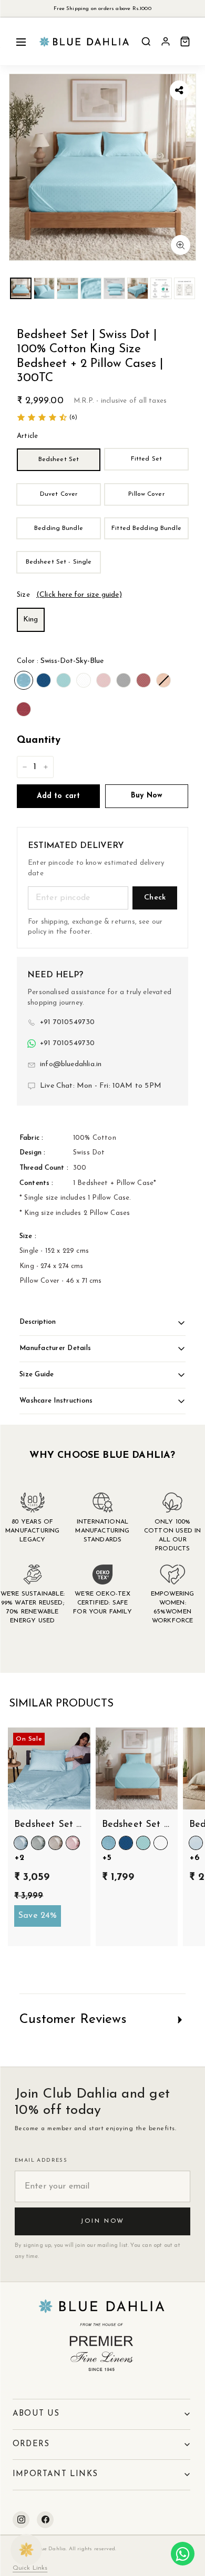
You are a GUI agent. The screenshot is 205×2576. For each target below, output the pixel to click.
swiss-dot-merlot (24, 709)
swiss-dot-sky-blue (24, 680)
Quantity (39, 740)
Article (27, 436)
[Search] (146, 42)
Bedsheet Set (59, 459)
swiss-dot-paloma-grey (124, 680)
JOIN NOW (102, 2221)
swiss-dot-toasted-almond (163, 680)
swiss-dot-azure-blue (44, 680)
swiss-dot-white (84, 680)
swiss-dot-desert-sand (143, 680)
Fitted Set (146, 459)
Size (69, 595)
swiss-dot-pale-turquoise (64, 680)
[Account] (166, 42)
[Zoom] (181, 245)
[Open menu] (21, 42)
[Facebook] (45, 2520)
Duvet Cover (59, 494)
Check (155, 898)
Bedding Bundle (59, 528)
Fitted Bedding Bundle (146, 528)
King (31, 620)
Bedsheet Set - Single (59, 562)
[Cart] (185, 42)
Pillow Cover (146, 494)
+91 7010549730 (68, 1022)
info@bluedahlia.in (71, 1064)
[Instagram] (21, 2520)
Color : (60, 661)
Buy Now (147, 796)
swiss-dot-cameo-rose (104, 680)
